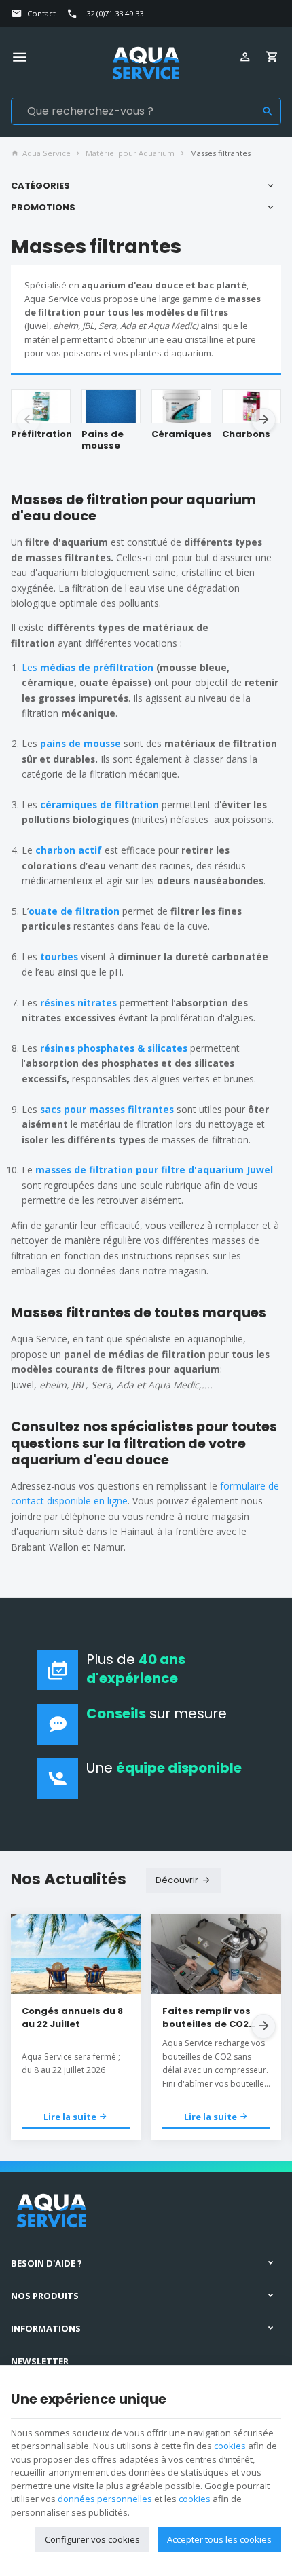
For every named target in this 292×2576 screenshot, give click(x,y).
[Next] (263, 420)
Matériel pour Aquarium (130, 153)
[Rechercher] (268, 111)
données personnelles (105, 2499)
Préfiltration (41, 434)
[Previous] (29, 420)
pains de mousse (80, 743)
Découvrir (177, 1880)
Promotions (43, 207)
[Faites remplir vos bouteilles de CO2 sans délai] (216, 1954)
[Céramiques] (181, 406)
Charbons (246, 434)
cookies (230, 2446)
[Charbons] (252, 406)
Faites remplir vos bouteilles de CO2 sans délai (206, 2018)
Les (31, 667)
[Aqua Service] (146, 63)
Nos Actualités (69, 1879)
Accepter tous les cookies (219, 2539)
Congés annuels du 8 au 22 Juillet (72, 2018)
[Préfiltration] (41, 406)
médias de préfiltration (98, 667)
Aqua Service (47, 153)
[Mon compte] (247, 58)
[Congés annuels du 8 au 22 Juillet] (76, 1954)
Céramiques (181, 434)
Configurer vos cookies (92, 2539)
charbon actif (69, 850)
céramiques (70, 804)
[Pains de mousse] (111, 406)
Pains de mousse (103, 440)
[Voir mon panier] (274, 58)
